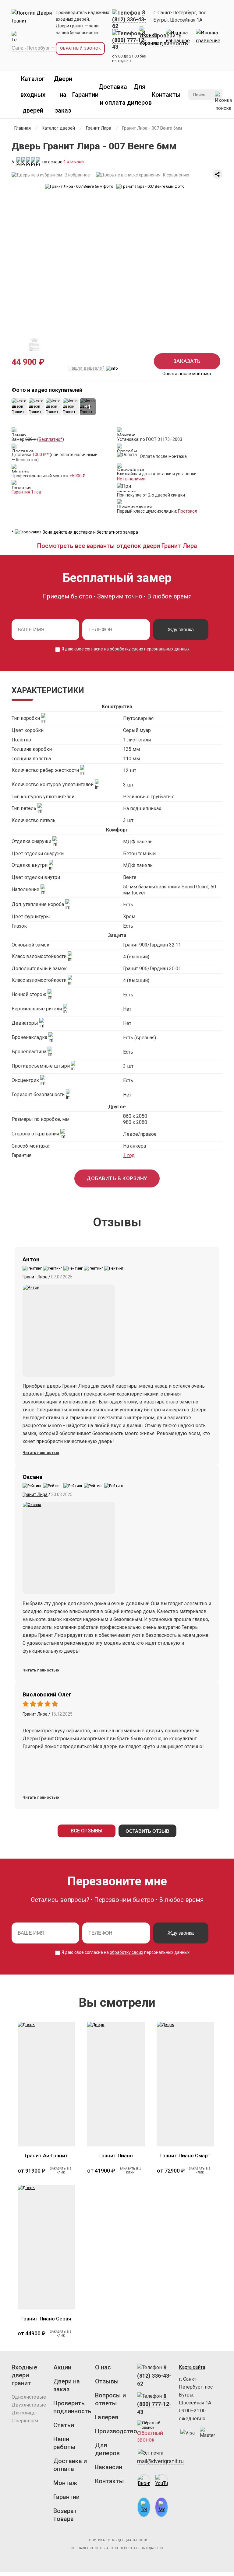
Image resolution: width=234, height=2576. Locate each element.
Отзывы (107, 2381)
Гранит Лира (35, 1277)
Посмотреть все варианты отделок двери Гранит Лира (117, 546)
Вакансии (109, 2467)
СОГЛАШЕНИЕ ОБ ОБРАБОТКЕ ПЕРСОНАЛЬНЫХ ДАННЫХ (117, 2548)
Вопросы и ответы (110, 2399)
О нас (103, 2367)
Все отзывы (87, 1831)
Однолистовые (29, 2397)
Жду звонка (181, 630)
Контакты (166, 95)
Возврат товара (65, 2515)
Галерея (107, 2417)
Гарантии (85, 95)
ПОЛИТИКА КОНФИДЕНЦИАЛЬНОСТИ (117, 2540)
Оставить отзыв (147, 1831)
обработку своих (126, 649)
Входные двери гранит (24, 2375)
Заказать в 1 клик (61, 2170)
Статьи (64, 2425)
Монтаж (65, 2483)
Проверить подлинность (72, 2407)
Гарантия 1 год (27, 492)
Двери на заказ (63, 95)
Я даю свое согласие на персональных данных (125, 649)
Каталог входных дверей (33, 95)
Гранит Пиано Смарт (185, 2156)
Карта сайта (192, 2367)
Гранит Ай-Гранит (46, 2156)
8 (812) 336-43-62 (154, 2376)
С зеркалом (25, 2421)
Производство (114, 2431)
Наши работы (64, 2443)
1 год (129, 1155)
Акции (62, 2367)
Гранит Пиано (116, 2156)
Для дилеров (107, 2449)
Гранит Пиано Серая (46, 2319)
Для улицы (24, 2413)
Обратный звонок (80, 48)
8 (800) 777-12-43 (154, 2404)
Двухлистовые (29, 2405)
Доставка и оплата (70, 2465)
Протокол (188, 511)
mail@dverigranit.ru (160, 2461)
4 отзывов (74, 162)
